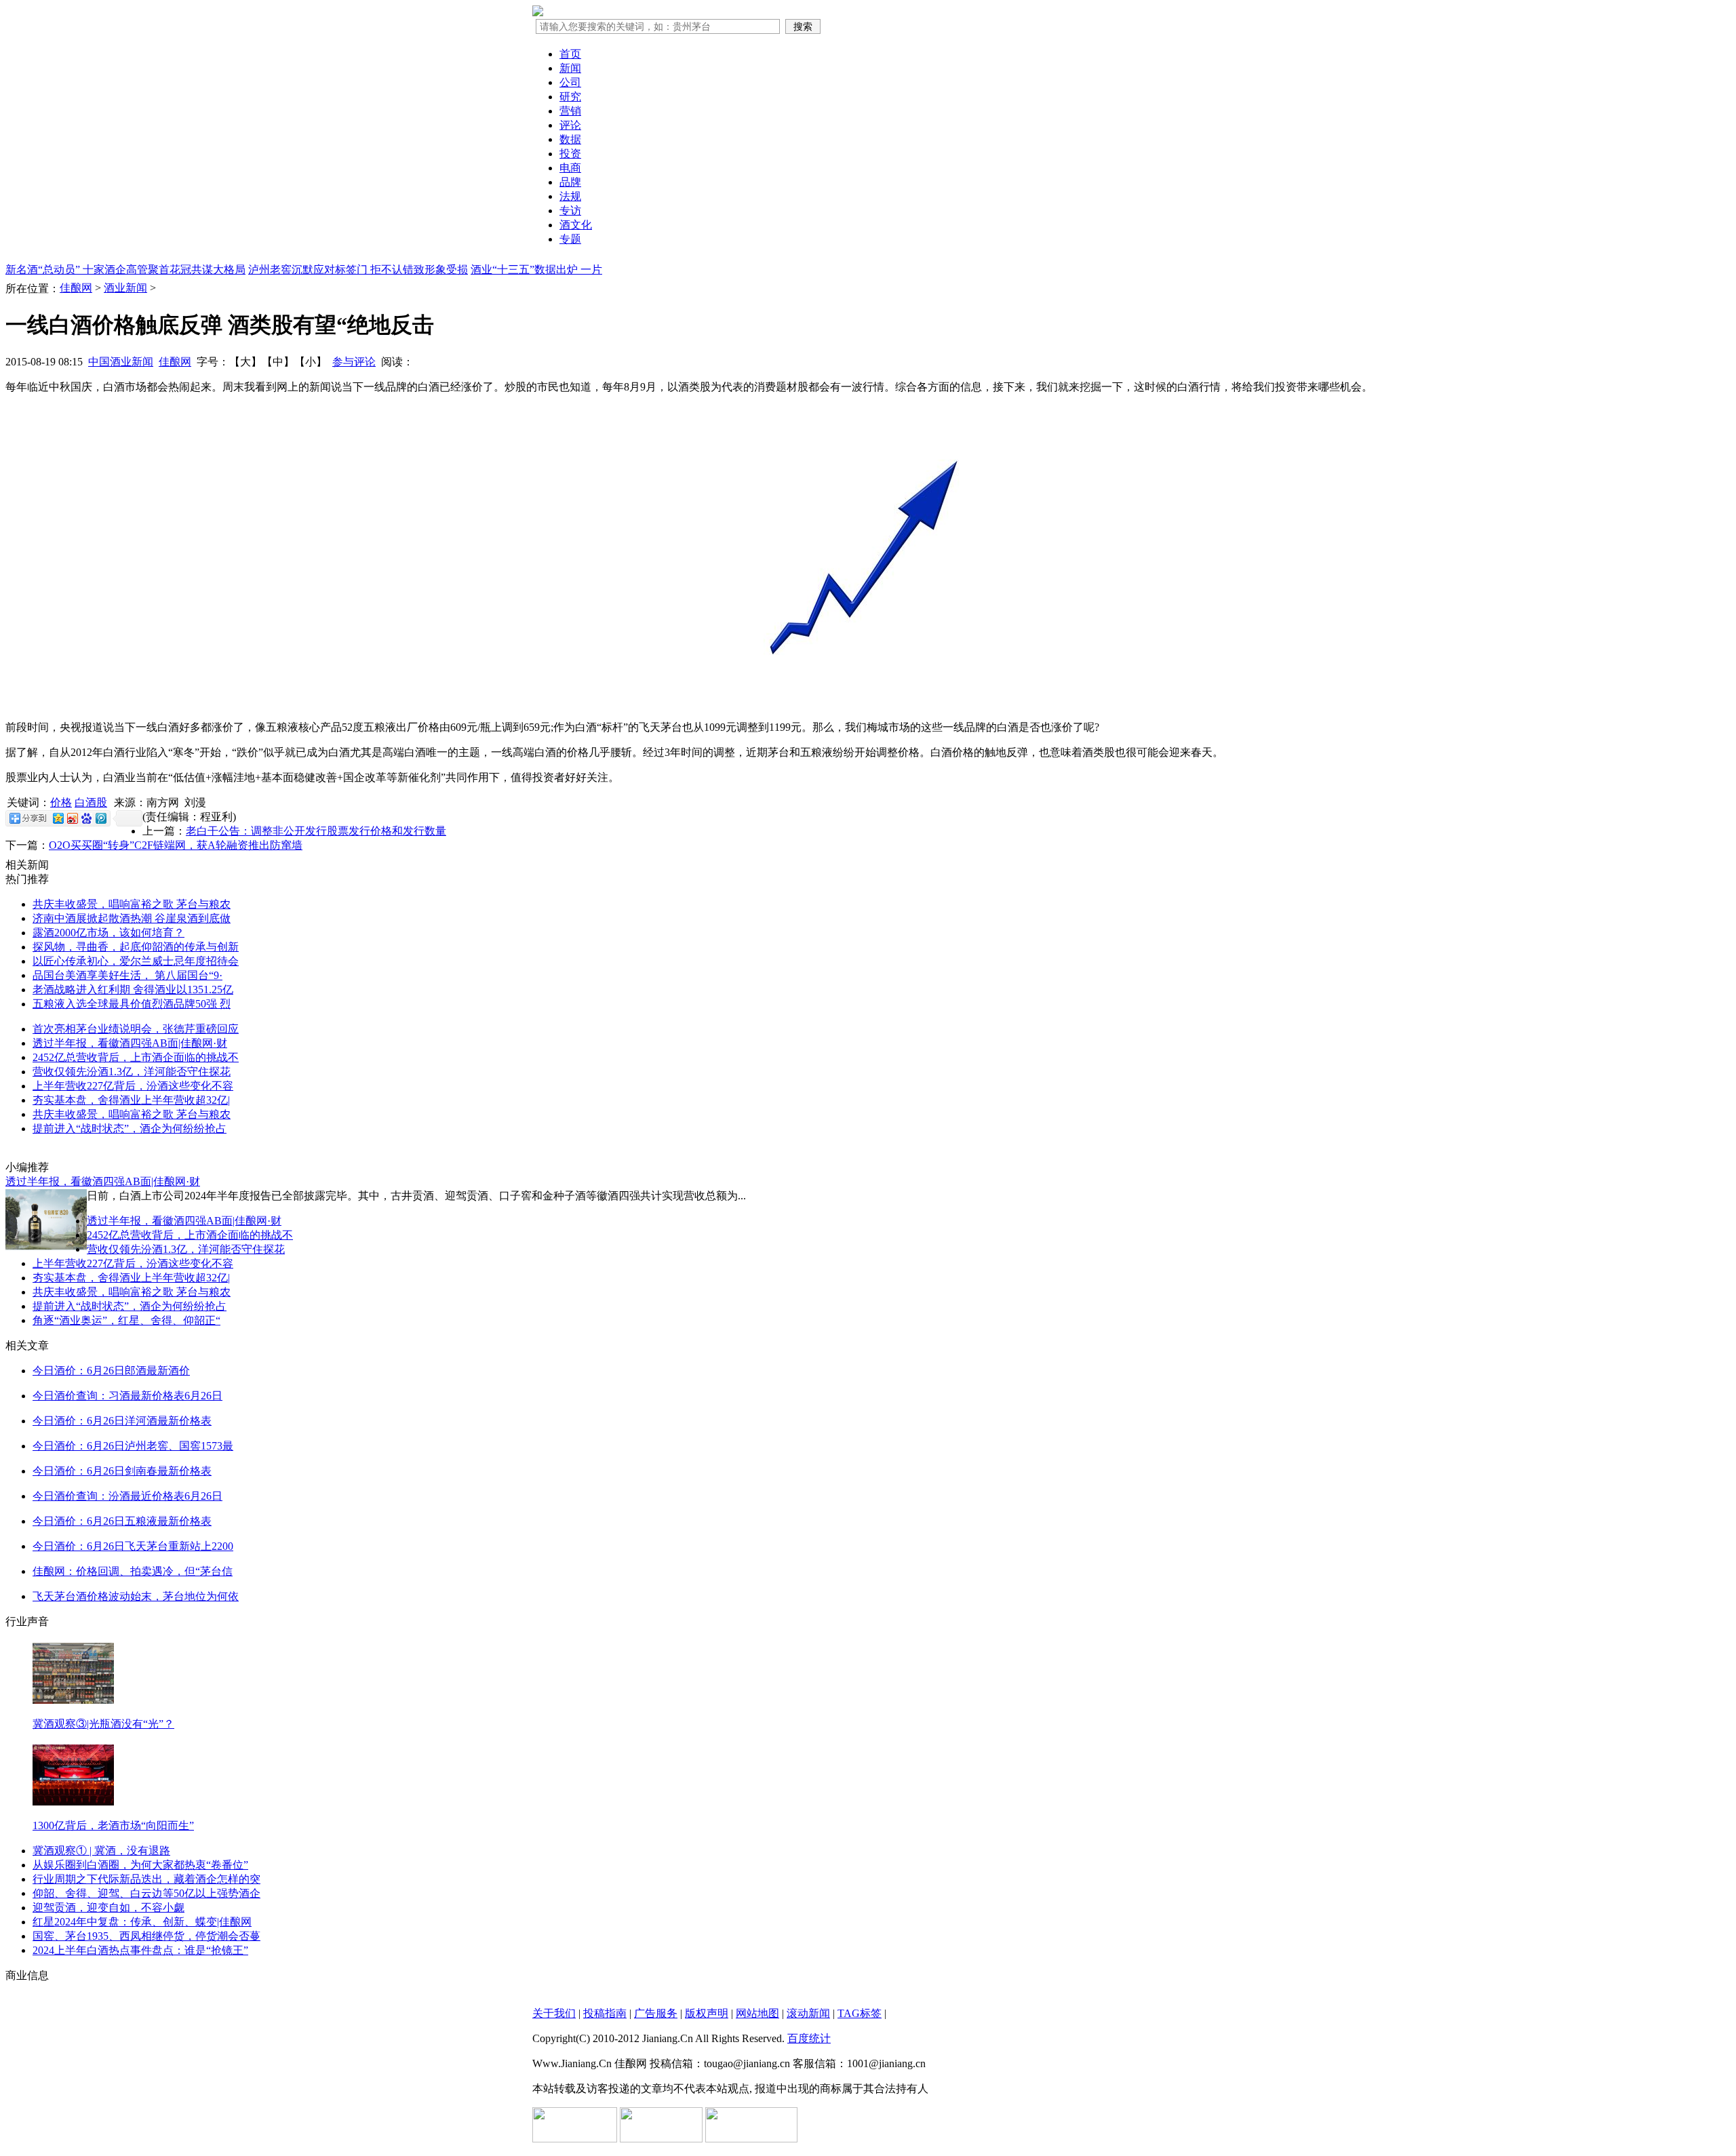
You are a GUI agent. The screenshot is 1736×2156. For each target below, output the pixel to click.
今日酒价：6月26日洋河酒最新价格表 (122, 1421)
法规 (570, 196)
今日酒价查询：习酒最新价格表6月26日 (127, 1396)
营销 (570, 111)
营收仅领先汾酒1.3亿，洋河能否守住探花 (132, 1072)
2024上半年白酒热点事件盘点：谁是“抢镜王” (140, 1950)
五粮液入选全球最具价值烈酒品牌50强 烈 (132, 1004)
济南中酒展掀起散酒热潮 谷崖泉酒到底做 (132, 918)
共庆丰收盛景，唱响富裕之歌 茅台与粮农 (132, 904)
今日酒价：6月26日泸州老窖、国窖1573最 (133, 1446)
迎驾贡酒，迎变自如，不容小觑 (108, 1908)
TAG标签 (860, 2013)
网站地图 (757, 2013)
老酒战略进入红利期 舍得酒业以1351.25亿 (133, 990)
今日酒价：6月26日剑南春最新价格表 (122, 1471)
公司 (570, 82)
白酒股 (91, 802)
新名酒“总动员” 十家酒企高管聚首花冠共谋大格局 (125, 269)
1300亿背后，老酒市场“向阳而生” (113, 1825)
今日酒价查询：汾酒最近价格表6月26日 (127, 1496)
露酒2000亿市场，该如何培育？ (108, 933)
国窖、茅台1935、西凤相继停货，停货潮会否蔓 (146, 1936)
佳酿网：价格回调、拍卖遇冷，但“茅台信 (133, 1571)
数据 (570, 139)
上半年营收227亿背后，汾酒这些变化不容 (133, 1086)
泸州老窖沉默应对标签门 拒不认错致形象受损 (358, 269)
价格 (61, 802)
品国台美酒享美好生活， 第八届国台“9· (127, 975)
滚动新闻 (808, 2013)
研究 (570, 97)
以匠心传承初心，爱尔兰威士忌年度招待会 (136, 961)
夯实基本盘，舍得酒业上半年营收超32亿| (131, 1100)
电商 (570, 168)
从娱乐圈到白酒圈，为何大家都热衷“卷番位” (140, 1865)
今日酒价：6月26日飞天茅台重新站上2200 (133, 1546)
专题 (570, 239)
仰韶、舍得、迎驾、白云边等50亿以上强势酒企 (146, 1893)
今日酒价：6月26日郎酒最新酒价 (111, 1371)
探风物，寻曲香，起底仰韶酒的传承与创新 (136, 947)
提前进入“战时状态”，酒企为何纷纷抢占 (130, 1129)
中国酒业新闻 (121, 362)
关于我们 (554, 2013)
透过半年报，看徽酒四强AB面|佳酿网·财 (130, 1043)
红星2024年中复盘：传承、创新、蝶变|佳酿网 (142, 1922)
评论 (570, 125)
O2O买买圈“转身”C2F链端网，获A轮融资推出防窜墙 (176, 845)
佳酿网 (76, 288)
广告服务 (656, 2013)
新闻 (570, 68)
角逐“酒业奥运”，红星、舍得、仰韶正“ (126, 1320)
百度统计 (809, 2038)
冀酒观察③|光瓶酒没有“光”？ (103, 1724)
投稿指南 (605, 2013)
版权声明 (707, 2013)
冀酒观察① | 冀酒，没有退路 (101, 1851)
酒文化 (576, 225)
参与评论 (354, 362)
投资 (570, 154)
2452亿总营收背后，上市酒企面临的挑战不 (136, 1057)
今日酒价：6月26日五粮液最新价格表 (122, 1521)
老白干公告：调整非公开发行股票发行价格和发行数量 (316, 831)
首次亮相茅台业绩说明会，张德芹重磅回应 (136, 1029)
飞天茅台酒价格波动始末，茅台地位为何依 (136, 1596)
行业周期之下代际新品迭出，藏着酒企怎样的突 (146, 1879)
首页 (570, 54)
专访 (570, 211)
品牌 (570, 182)
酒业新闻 (125, 288)
